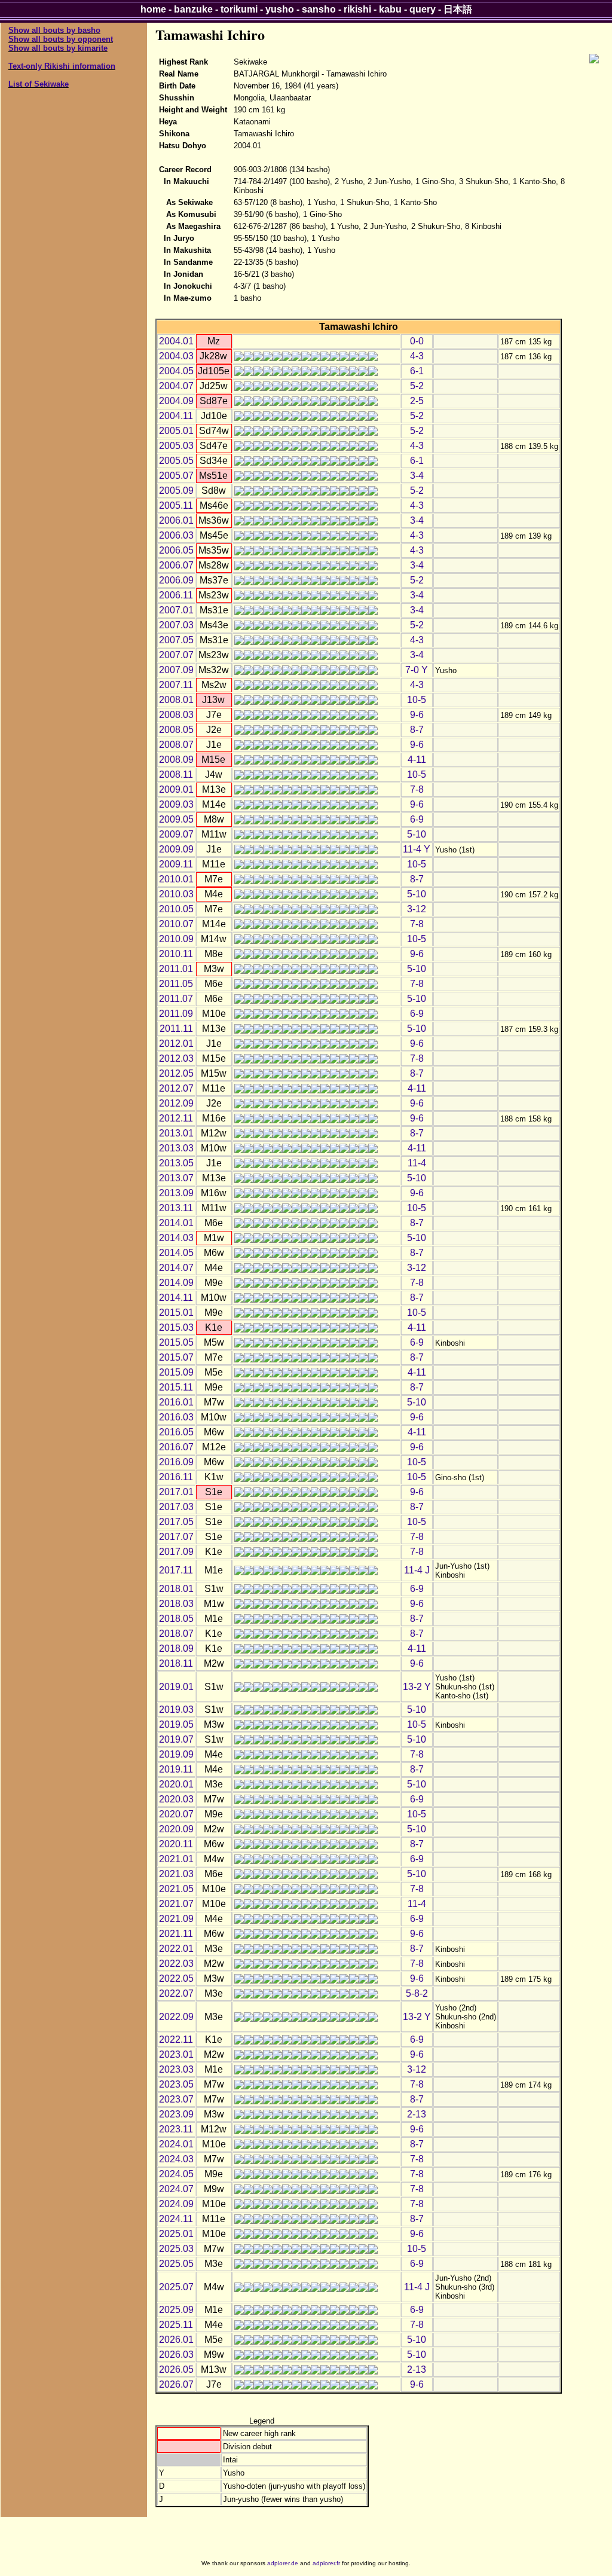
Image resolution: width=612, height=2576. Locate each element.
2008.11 (176, 774)
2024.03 (176, 2159)
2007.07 (176, 655)
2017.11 (176, 1570)
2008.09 (176, 760)
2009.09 (176, 849)
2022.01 (176, 1949)
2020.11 (176, 1844)
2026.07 (176, 2384)
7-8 (417, 789)
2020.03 (176, 1799)
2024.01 (176, 2144)
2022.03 (176, 1964)
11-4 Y (417, 849)
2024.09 (176, 2204)
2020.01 (176, 1784)
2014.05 (176, 1253)
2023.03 (176, 2069)
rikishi (357, 9)
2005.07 (176, 476)
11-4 (417, 1163)
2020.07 (176, 1814)
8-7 (417, 730)
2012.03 (176, 1058)
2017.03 (176, 1507)
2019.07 (176, 1739)
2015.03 (176, 1327)
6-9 (417, 819)
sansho (319, 9)
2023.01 (176, 2054)
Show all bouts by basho (54, 30)
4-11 (417, 760)
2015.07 (176, 1357)
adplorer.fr (326, 2563)
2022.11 (176, 2039)
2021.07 (176, 1904)
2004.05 (176, 371)
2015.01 (176, 1313)
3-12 (417, 909)
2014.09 (176, 1283)
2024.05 (176, 2174)
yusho (280, 9)
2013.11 (176, 1208)
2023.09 (176, 2114)
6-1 (417, 371)
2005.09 (176, 491)
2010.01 (176, 879)
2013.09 (176, 1193)
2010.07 (176, 924)
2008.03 (176, 715)
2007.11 (176, 685)
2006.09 (176, 580)
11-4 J (417, 1570)
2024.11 (176, 2219)
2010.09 (176, 939)
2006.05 (176, 550)
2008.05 (176, 730)
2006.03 (176, 535)
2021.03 (176, 1874)
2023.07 (176, 2099)
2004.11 (176, 416)
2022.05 (176, 1978)
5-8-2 (417, 1993)
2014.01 (176, 1223)
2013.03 (176, 1148)
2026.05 (176, 2369)
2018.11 (176, 1663)
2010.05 (176, 909)
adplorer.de (283, 2563)
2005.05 (176, 461)
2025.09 (176, 2310)
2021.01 (176, 1859)
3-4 (417, 476)
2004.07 (176, 386)
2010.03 (176, 894)
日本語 (458, 9)
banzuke (193, 9)
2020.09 (176, 1829)
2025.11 (176, 2325)
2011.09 (176, 1014)
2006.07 (176, 565)
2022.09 (176, 2017)
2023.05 (176, 2084)
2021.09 (176, 1919)
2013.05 (176, 1163)
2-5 (417, 401)
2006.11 (176, 595)
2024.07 (176, 2189)
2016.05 (176, 1432)
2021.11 (176, 1934)
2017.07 (176, 1537)
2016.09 (176, 1462)
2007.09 (176, 670)
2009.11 (176, 864)
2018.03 (176, 1604)
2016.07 (176, 1447)
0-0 (417, 341)
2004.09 (176, 401)
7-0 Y (417, 670)
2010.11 (176, 954)
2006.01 (176, 520)
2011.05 (176, 984)
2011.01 (176, 969)
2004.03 (176, 356)
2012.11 (176, 1118)
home (153, 9)
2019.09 (176, 1754)
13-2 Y (417, 1687)
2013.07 (176, 1178)
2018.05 (176, 1619)
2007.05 (176, 640)
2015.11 (176, 1387)
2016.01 (176, 1402)
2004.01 (176, 341)
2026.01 (176, 2340)
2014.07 (176, 1268)
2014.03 (176, 1238)
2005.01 (176, 431)
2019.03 (176, 1709)
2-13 (417, 2114)
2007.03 (176, 625)
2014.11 (176, 1298)
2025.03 (176, 2249)
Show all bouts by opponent (61, 39)
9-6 (417, 715)
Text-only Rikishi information (62, 66)
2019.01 (176, 1687)
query (423, 9)
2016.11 (176, 1477)
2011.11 (176, 1029)
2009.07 (176, 834)
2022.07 (176, 1993)
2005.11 (176, 505)
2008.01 (176, 700)
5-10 (417, 834)
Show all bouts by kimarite (58, 48)
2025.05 (176, 2264)
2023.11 (176, 2129)
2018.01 (176, 1589)
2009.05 (176, 819)
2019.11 (176, 1769)
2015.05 (176, 1342)
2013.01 (176, 1133)
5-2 (417, 386)
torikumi (239, 9)
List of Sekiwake (39, 84)
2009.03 (176, 804)
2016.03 (176, 1417)
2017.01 (176, 1492)
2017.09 (176, 1552)
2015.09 (176, 1372)
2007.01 (176, 610)
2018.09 (176, 1648)
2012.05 (176, 1073)
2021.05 (176, 1889)
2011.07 (176, 999)
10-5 (417, 700)
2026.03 (176, 2355)
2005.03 (176, 446)
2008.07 (176, 745)
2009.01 (176, 789)
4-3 (417, 356)
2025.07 (176, 2287)
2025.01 (176, 2234)
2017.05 (176, 1522)
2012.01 (176, 1043)
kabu (390, 9)
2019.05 (176, 1724)
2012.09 (176, 1103)
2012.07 (176, 1088)
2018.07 (176, 1634)
